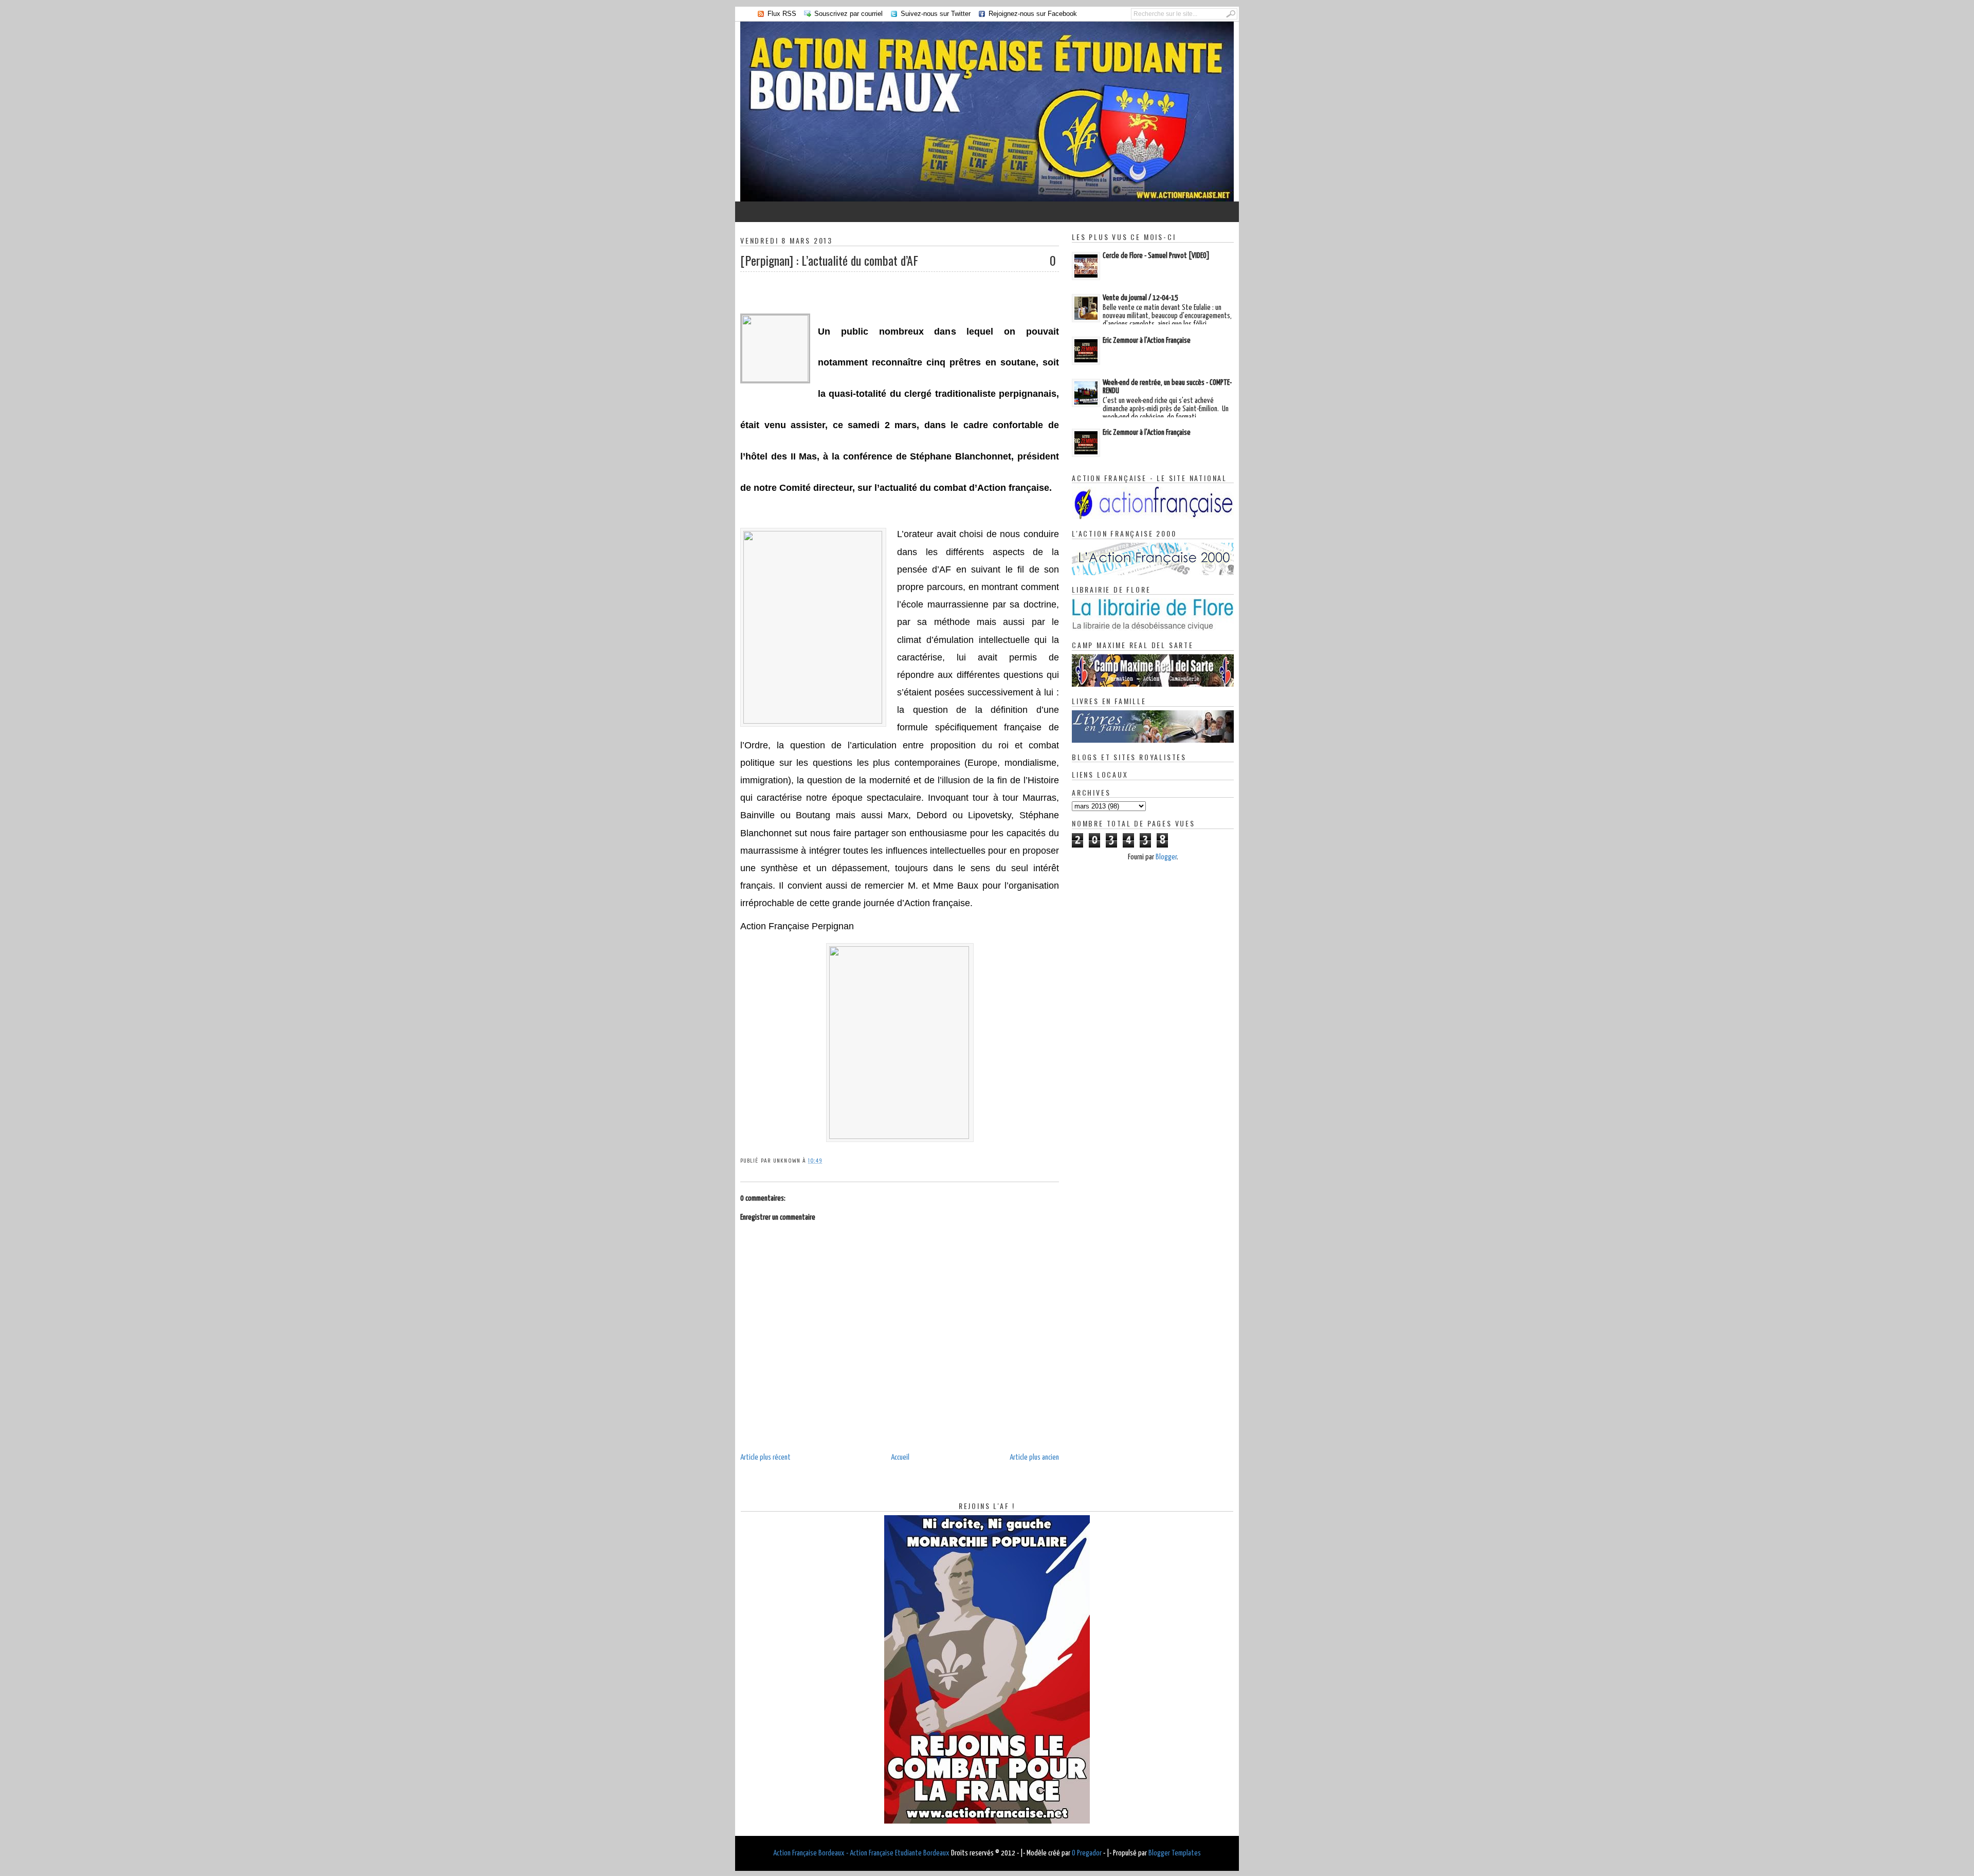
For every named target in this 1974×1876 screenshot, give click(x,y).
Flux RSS (782, 14)
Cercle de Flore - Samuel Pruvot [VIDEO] (1156, 256)
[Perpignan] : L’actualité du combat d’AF (829, 260)
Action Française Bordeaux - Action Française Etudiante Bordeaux (861, 1853)
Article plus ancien (1034, 1457)
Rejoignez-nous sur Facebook (1033, 14)
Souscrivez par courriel (848, 14)
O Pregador (1087, 1853)
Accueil (900, 1457)
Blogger (1166, 857)
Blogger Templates (1175, 1853)
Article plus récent (765, 1457)
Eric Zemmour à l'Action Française (1147, 341)
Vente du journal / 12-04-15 (1140, 298)
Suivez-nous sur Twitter (936, 14)
